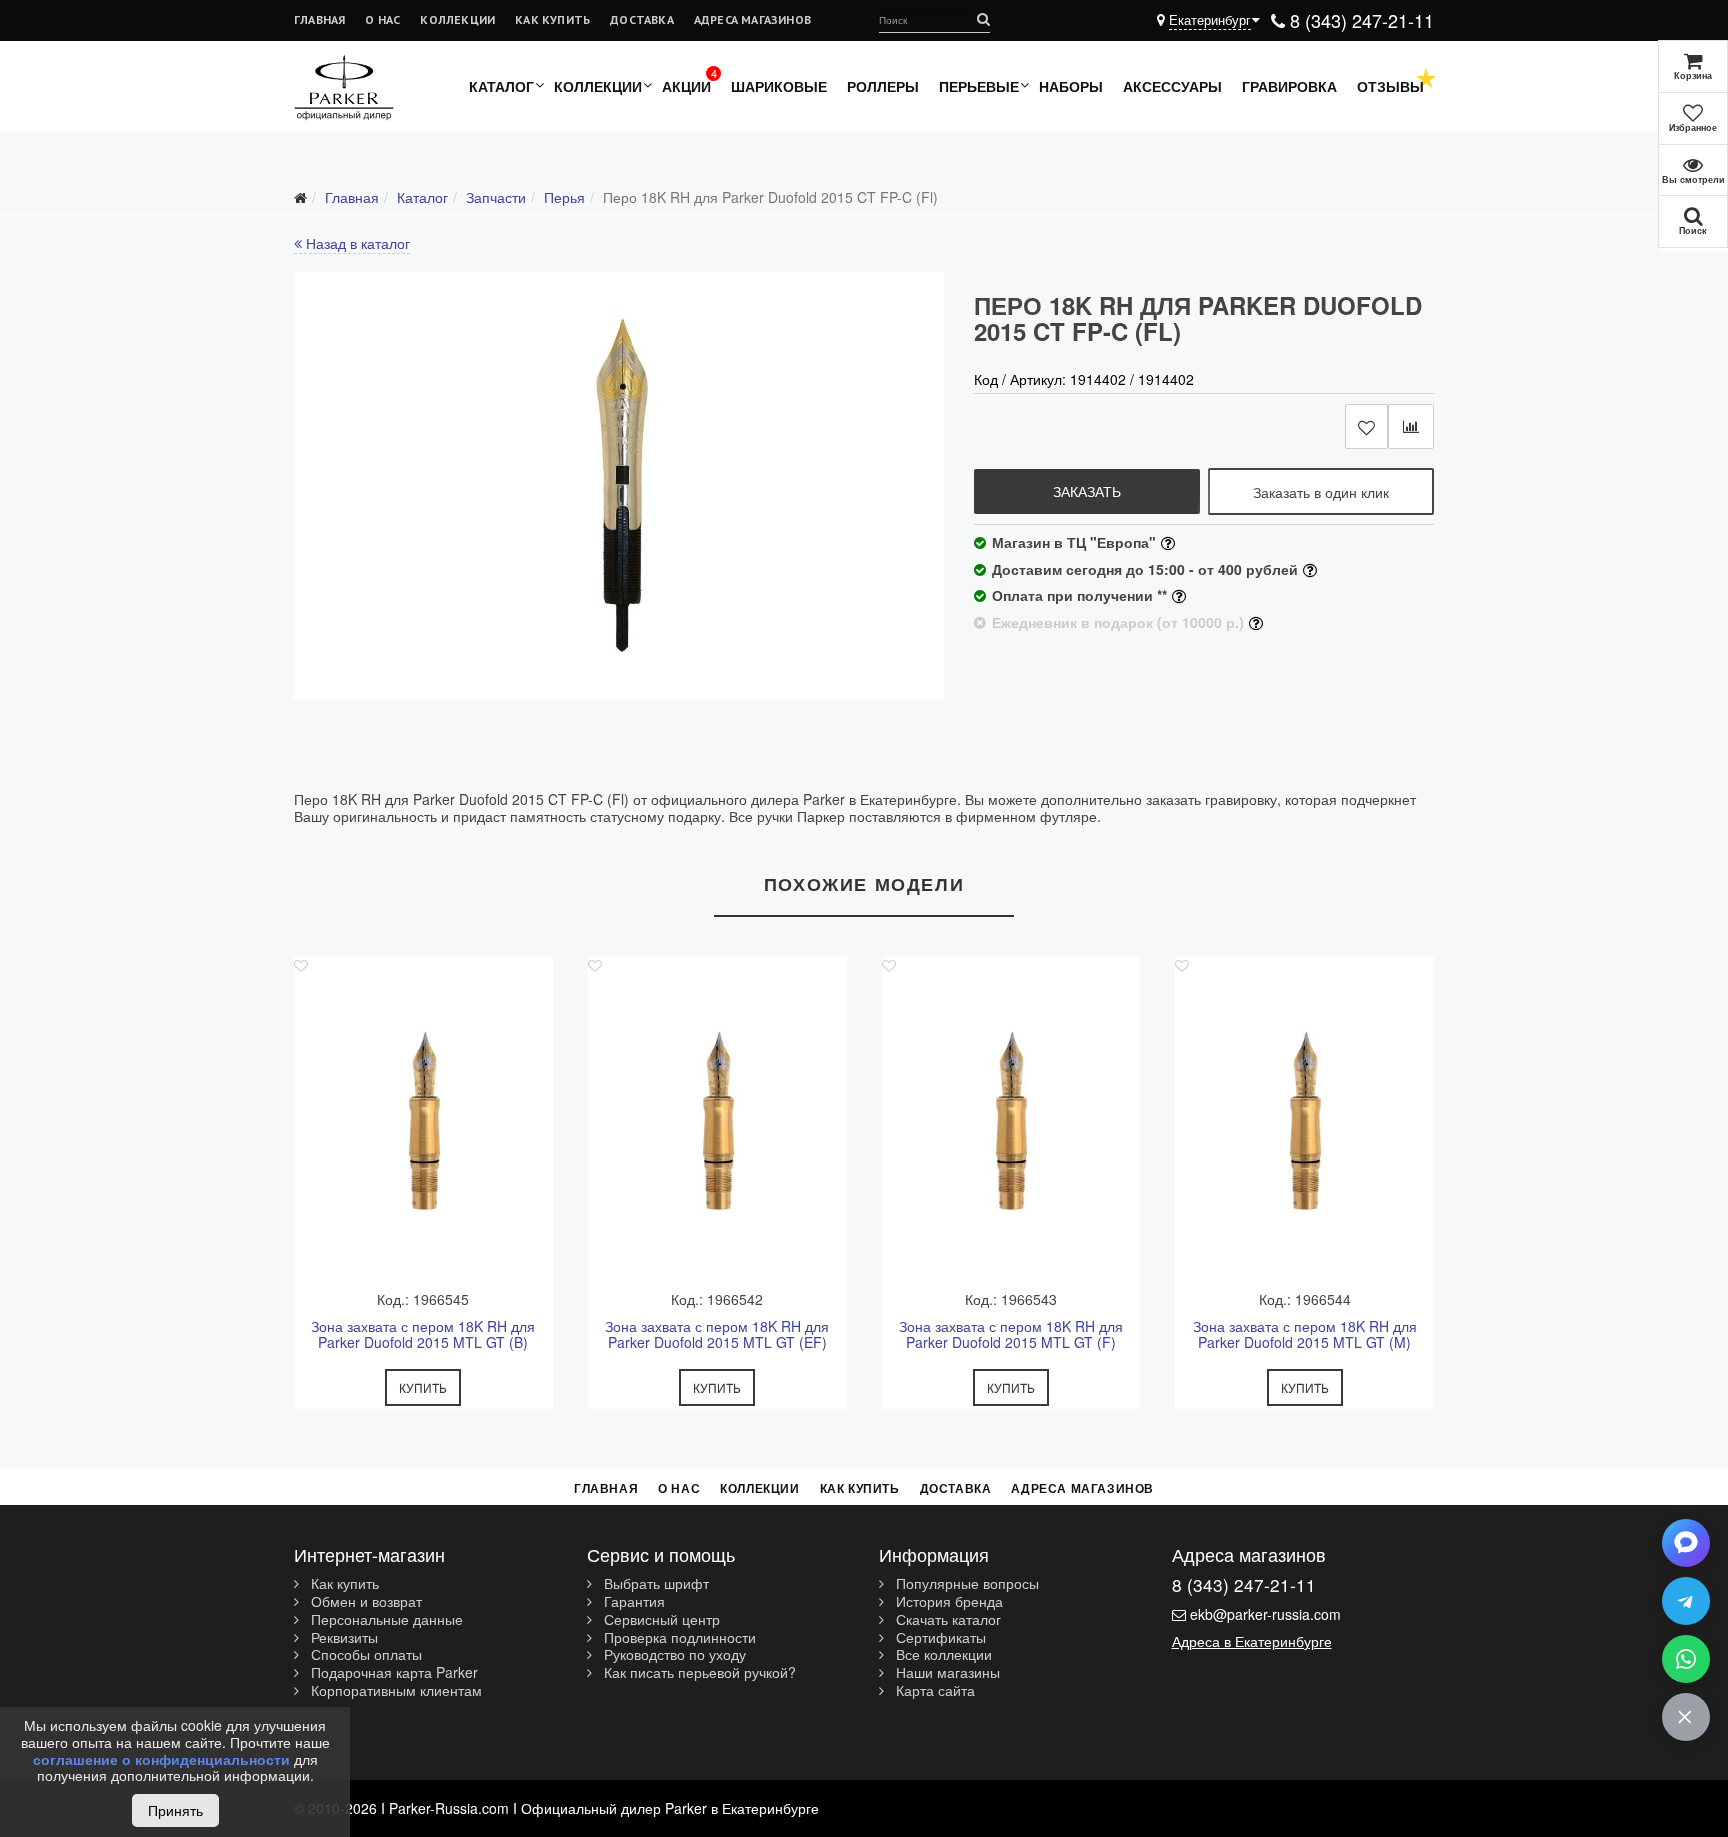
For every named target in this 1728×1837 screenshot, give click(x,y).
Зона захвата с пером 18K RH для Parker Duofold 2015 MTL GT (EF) (717, 1334)
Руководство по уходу (673, 1655)
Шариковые (779, 86)
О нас (382, 19)
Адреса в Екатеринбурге (1252, 1641)
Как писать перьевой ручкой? (698, 1673)
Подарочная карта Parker (392, 1673)
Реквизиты (342, 1638)
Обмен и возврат (364, 1602)
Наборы (1071, 86)
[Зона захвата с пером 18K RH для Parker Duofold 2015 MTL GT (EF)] (717, 1121)
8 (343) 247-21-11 (1359, 20)
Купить (423, 1387)
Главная (319, 19)
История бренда (947, 1602)
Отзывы (1390, 86)
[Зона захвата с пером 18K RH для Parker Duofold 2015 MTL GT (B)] (423, 1121)
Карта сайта (933, 1691)
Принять (175, 1810)
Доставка (642, 19)
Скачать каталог (946, 1620)
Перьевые (979, 86)
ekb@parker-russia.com (1265, 1614)
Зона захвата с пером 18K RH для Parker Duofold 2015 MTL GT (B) (423, 1334)
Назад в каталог (356, 243)
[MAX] (1686, 1543)
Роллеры (883, 86)
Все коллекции (942, 1655)
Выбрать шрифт (654, 1584)
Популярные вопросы (965, 1584)
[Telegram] (1686, 1601)
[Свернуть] (1686, 1717)
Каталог (501, 86)
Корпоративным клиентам (394, 1691)
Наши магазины (946, 1673)
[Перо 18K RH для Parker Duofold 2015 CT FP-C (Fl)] (619, 486)
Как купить (552, 19)
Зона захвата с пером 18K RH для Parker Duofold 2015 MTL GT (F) (1011, 1334)
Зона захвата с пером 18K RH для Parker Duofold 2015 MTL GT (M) (1305, 1334)
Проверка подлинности (678, 1638)
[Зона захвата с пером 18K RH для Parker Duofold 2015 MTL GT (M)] (1304, 1121)
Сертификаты (939, 1638)
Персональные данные (385, 1620)
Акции (686, 86)
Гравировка (1289, 86)
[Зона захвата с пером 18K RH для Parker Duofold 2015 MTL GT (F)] (1011, 1121)
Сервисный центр (660, 1620)
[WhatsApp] (1686, 1659)
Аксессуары (1172, 86)
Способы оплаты (364, 1655)
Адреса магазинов (752, 19)
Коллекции (457, 19)
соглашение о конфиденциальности (161, 1759)
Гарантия (632, 1602)
